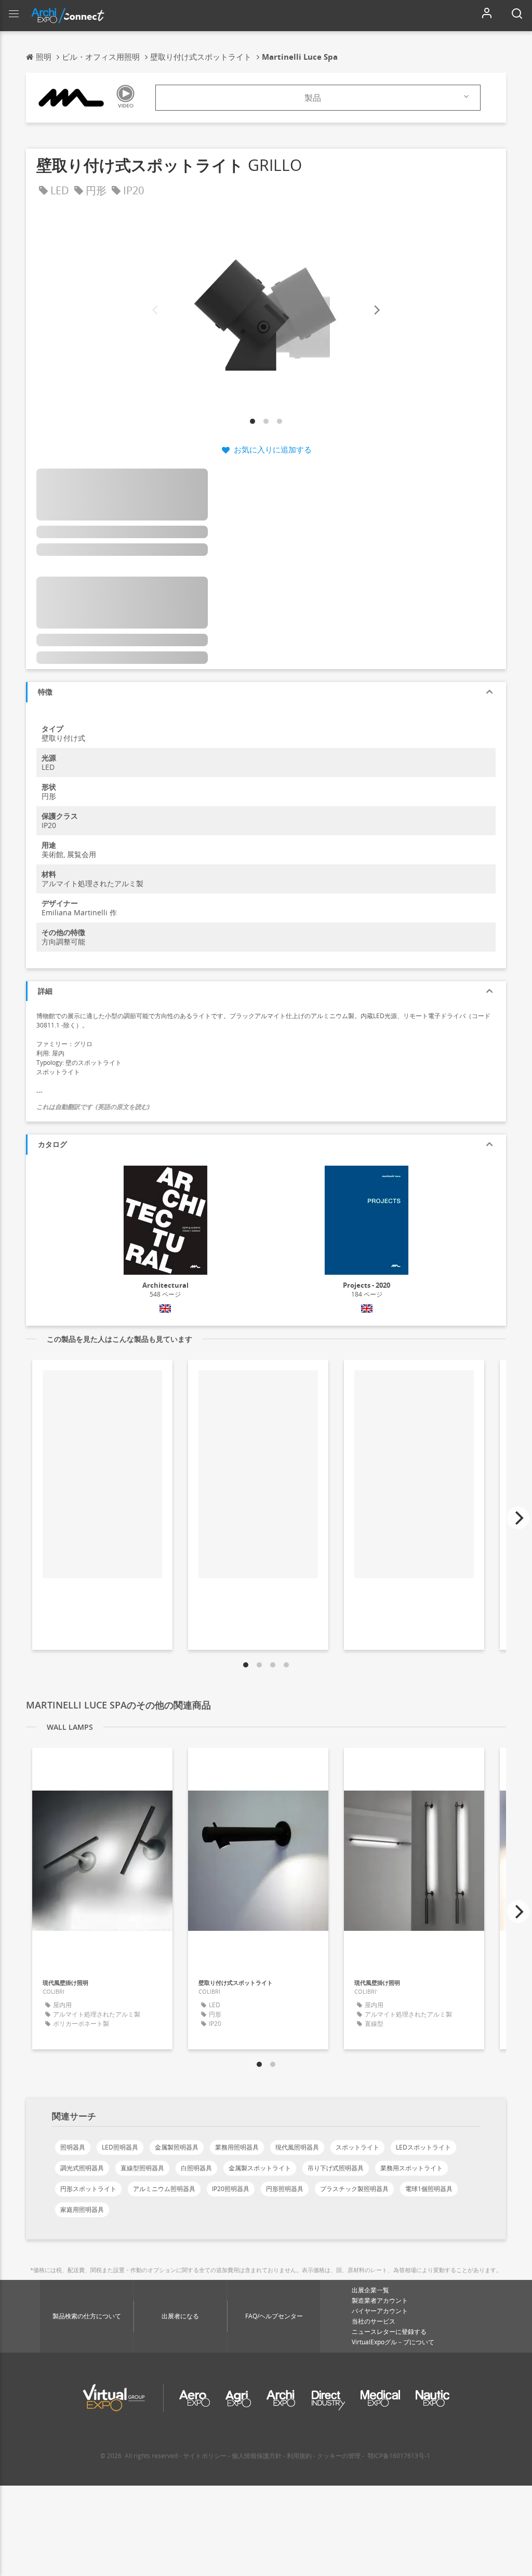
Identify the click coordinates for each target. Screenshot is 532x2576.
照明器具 (73, 2147)
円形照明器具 (285, 2189)
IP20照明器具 (231, 2189)
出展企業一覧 (370, 2290)
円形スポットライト (88, 2189)
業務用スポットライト (411, 2168)
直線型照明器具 (142, 2168)
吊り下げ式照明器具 (336, 2168)
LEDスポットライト (423, 2147)
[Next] (376, 310)
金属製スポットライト (260, 2168)
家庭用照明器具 (82, 2210)
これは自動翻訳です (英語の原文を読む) (93, 1107)
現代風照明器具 (297, 2147)
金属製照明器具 (177, 2147)
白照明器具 (196, 2168)
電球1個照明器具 (429, 2189)
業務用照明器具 (237, 2147)
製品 (313, 98)
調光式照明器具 (82, 2168)
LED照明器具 (120, 2147)
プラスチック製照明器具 (354, 2189)
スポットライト (357, 2147)
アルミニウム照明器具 (164, 2189)
